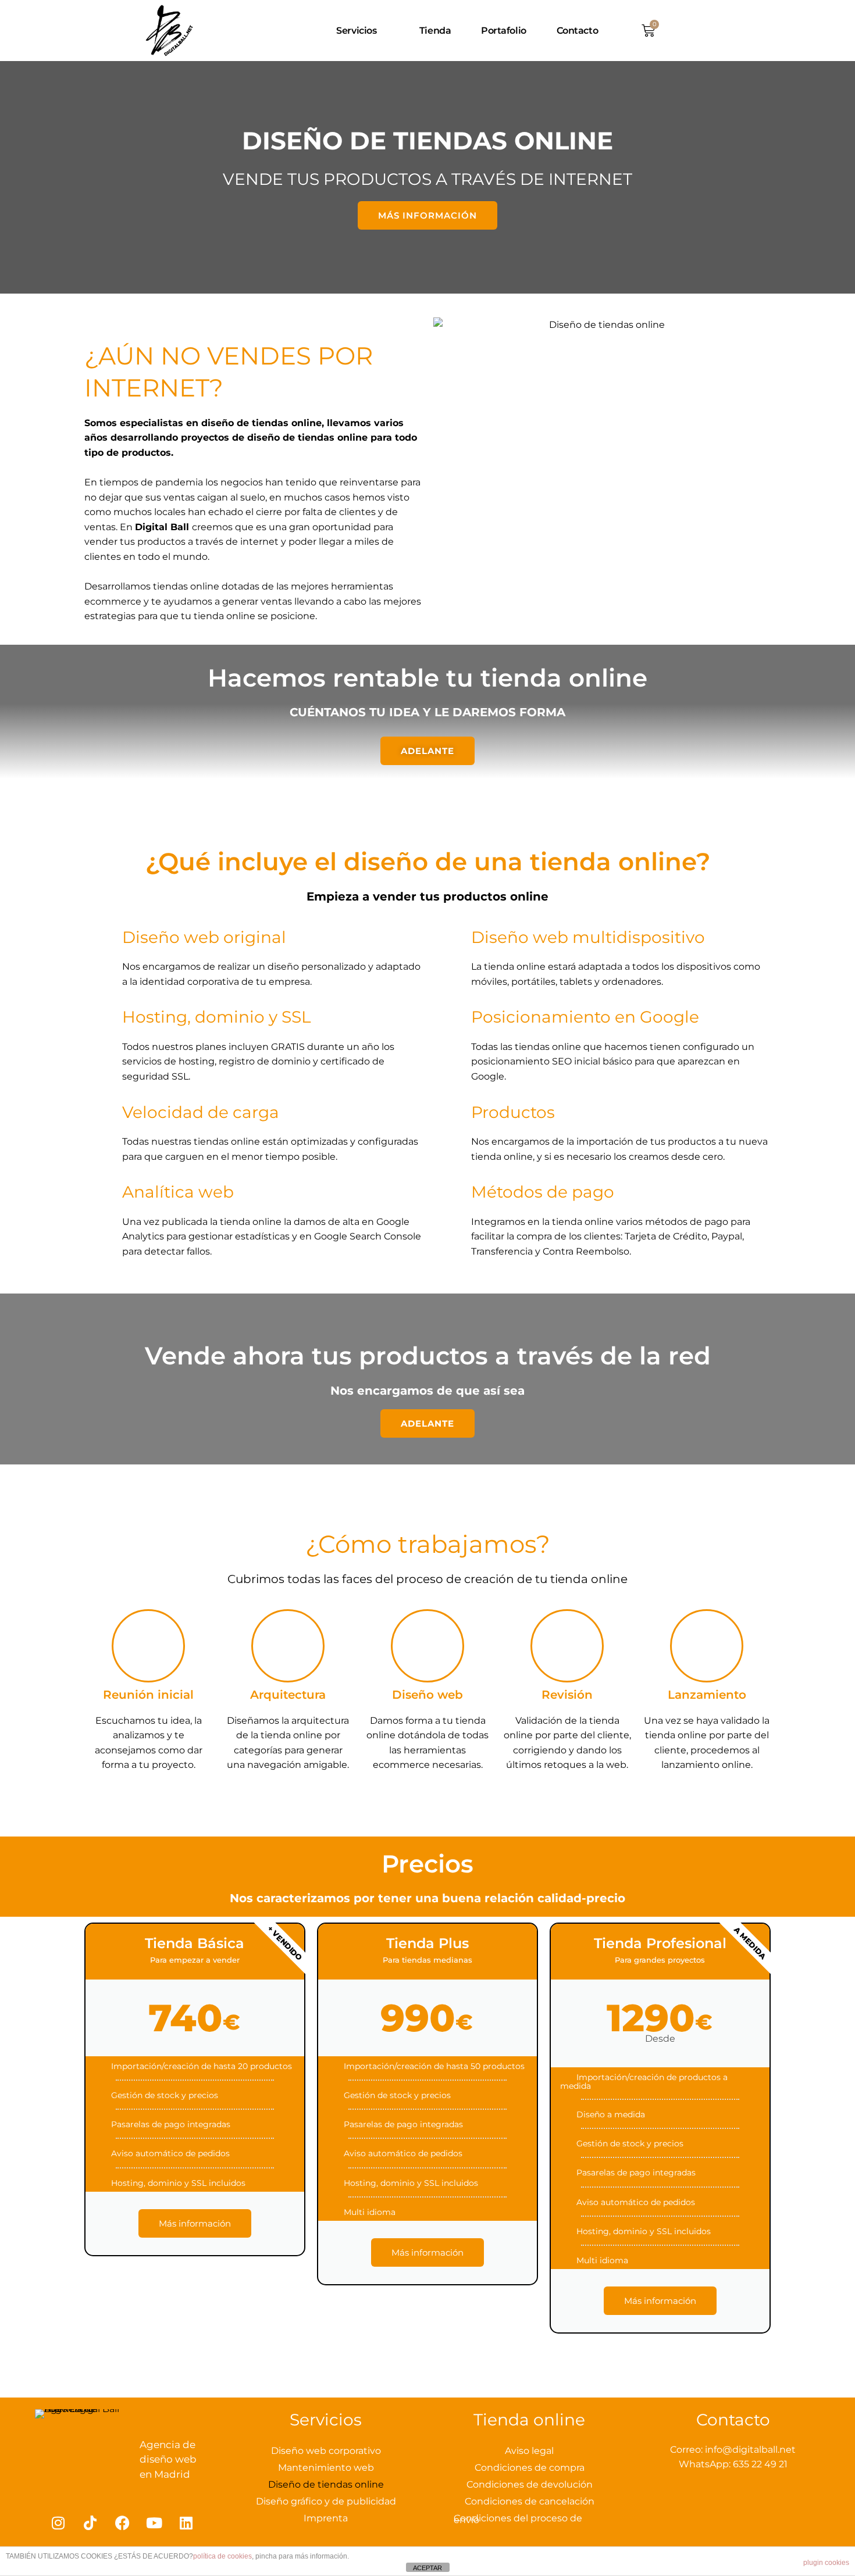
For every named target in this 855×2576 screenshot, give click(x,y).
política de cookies (222, 2556)
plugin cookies (826, 2563)
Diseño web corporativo (326, 2451)
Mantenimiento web (326, 2468)
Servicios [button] (356, 31)
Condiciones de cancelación (530, 2501)
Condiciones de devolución (530, 2484)
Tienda (435, 31)
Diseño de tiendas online (326, 2484)
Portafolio (504, 31)
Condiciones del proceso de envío (518, 2519)
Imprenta (326, 2518)
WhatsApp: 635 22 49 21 (733, 2464)
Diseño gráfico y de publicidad (326, 2501)
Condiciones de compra (530, 2468)
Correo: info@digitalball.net (733, 2450)
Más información (195, 2223)
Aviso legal (529, 2451)
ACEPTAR (427, 2568)
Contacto (577, 31)
